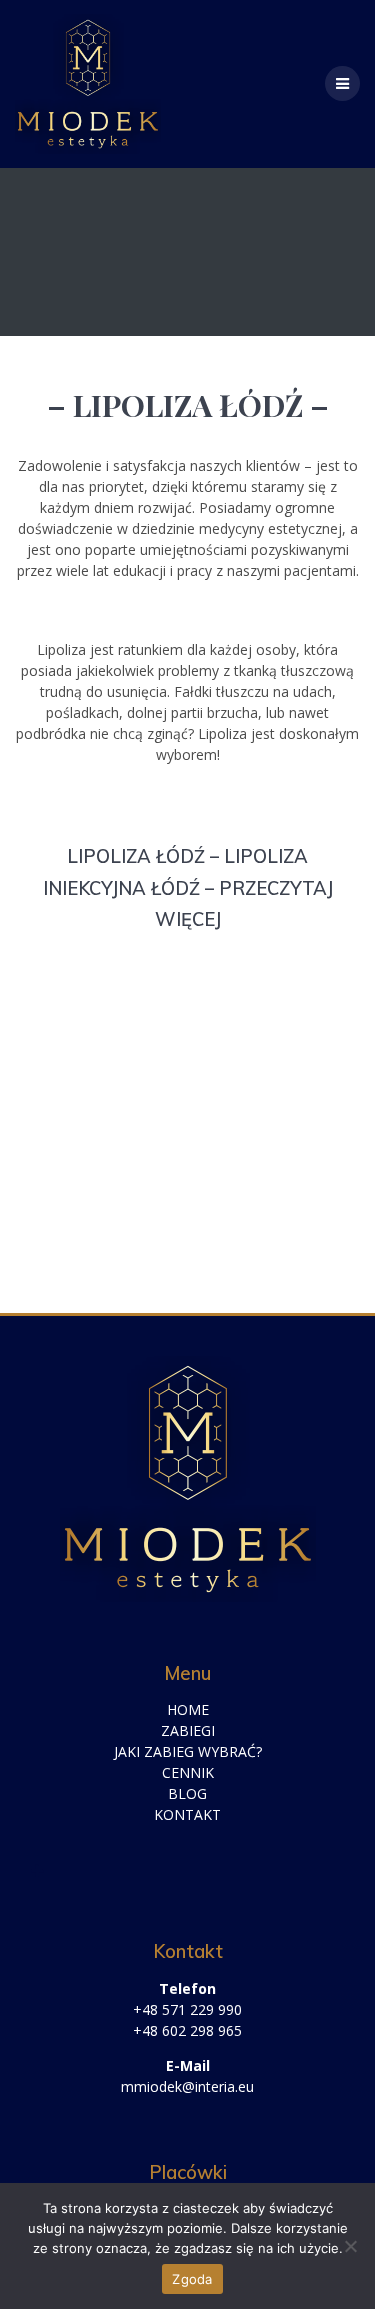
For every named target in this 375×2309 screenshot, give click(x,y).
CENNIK (188, 1772)
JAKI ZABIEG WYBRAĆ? (188, 1751)
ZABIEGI (188, 1730)
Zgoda (192, 2279)
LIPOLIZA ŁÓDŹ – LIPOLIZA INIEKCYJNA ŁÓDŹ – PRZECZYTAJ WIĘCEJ (188, 888)
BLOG (187, 1793)
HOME (188, 1709)
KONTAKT (187, 1814)
